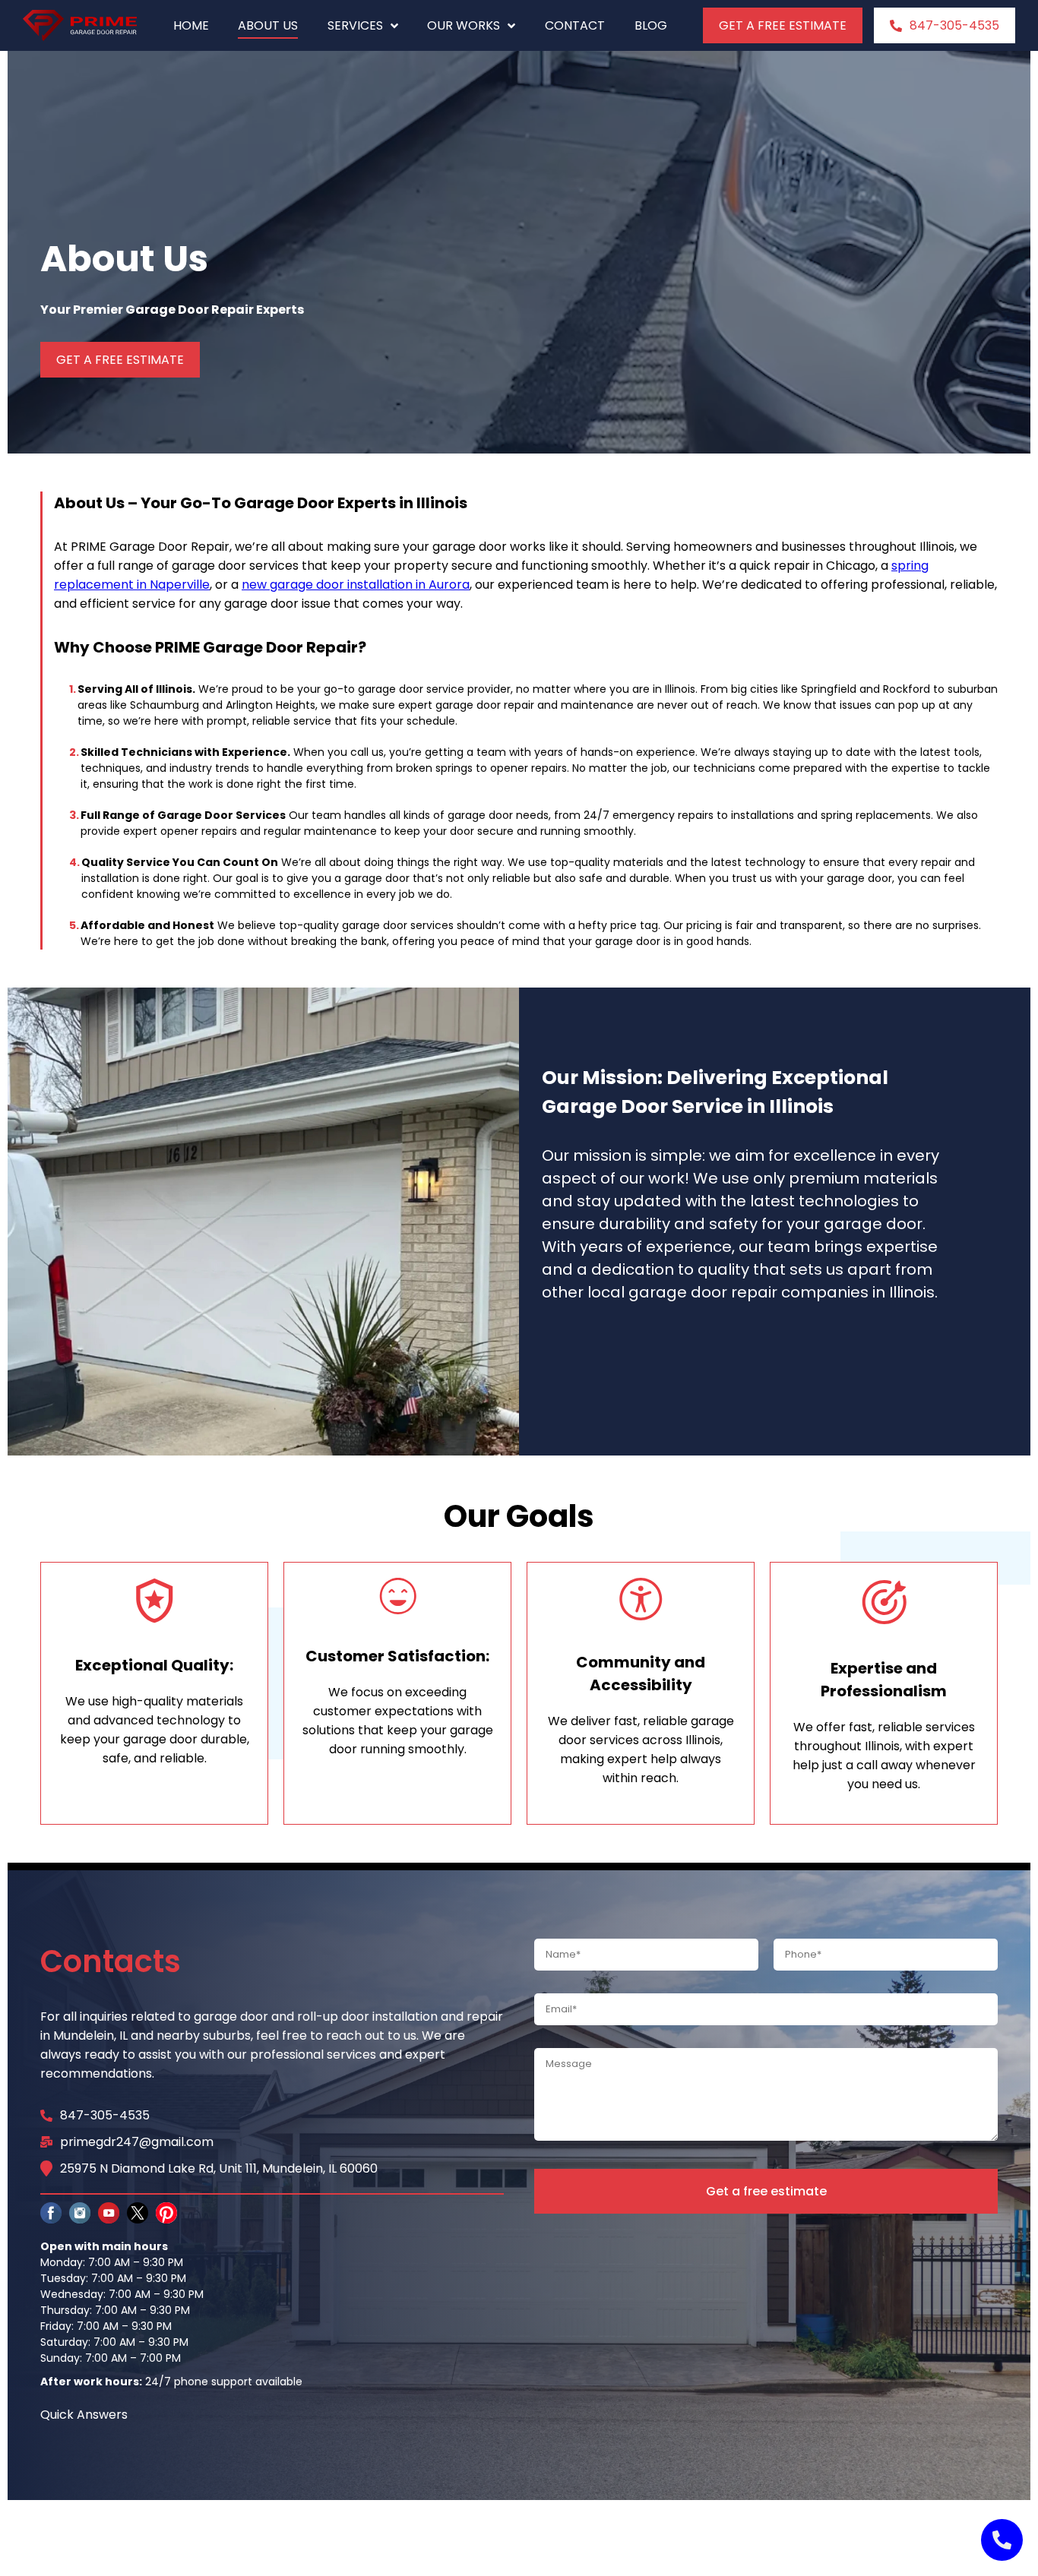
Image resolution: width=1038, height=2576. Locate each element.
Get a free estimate (766, 2191)
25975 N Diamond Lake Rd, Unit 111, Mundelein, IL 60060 (219, 2168)
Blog (651, 25)
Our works (464, 25)
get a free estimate (783, 25)
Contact (575, 25)
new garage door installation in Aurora (356, 585)
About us (268, 25)
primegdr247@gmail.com (137, 2142)
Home (191, 25)
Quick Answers (84, 2415)
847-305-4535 (954, 25)
